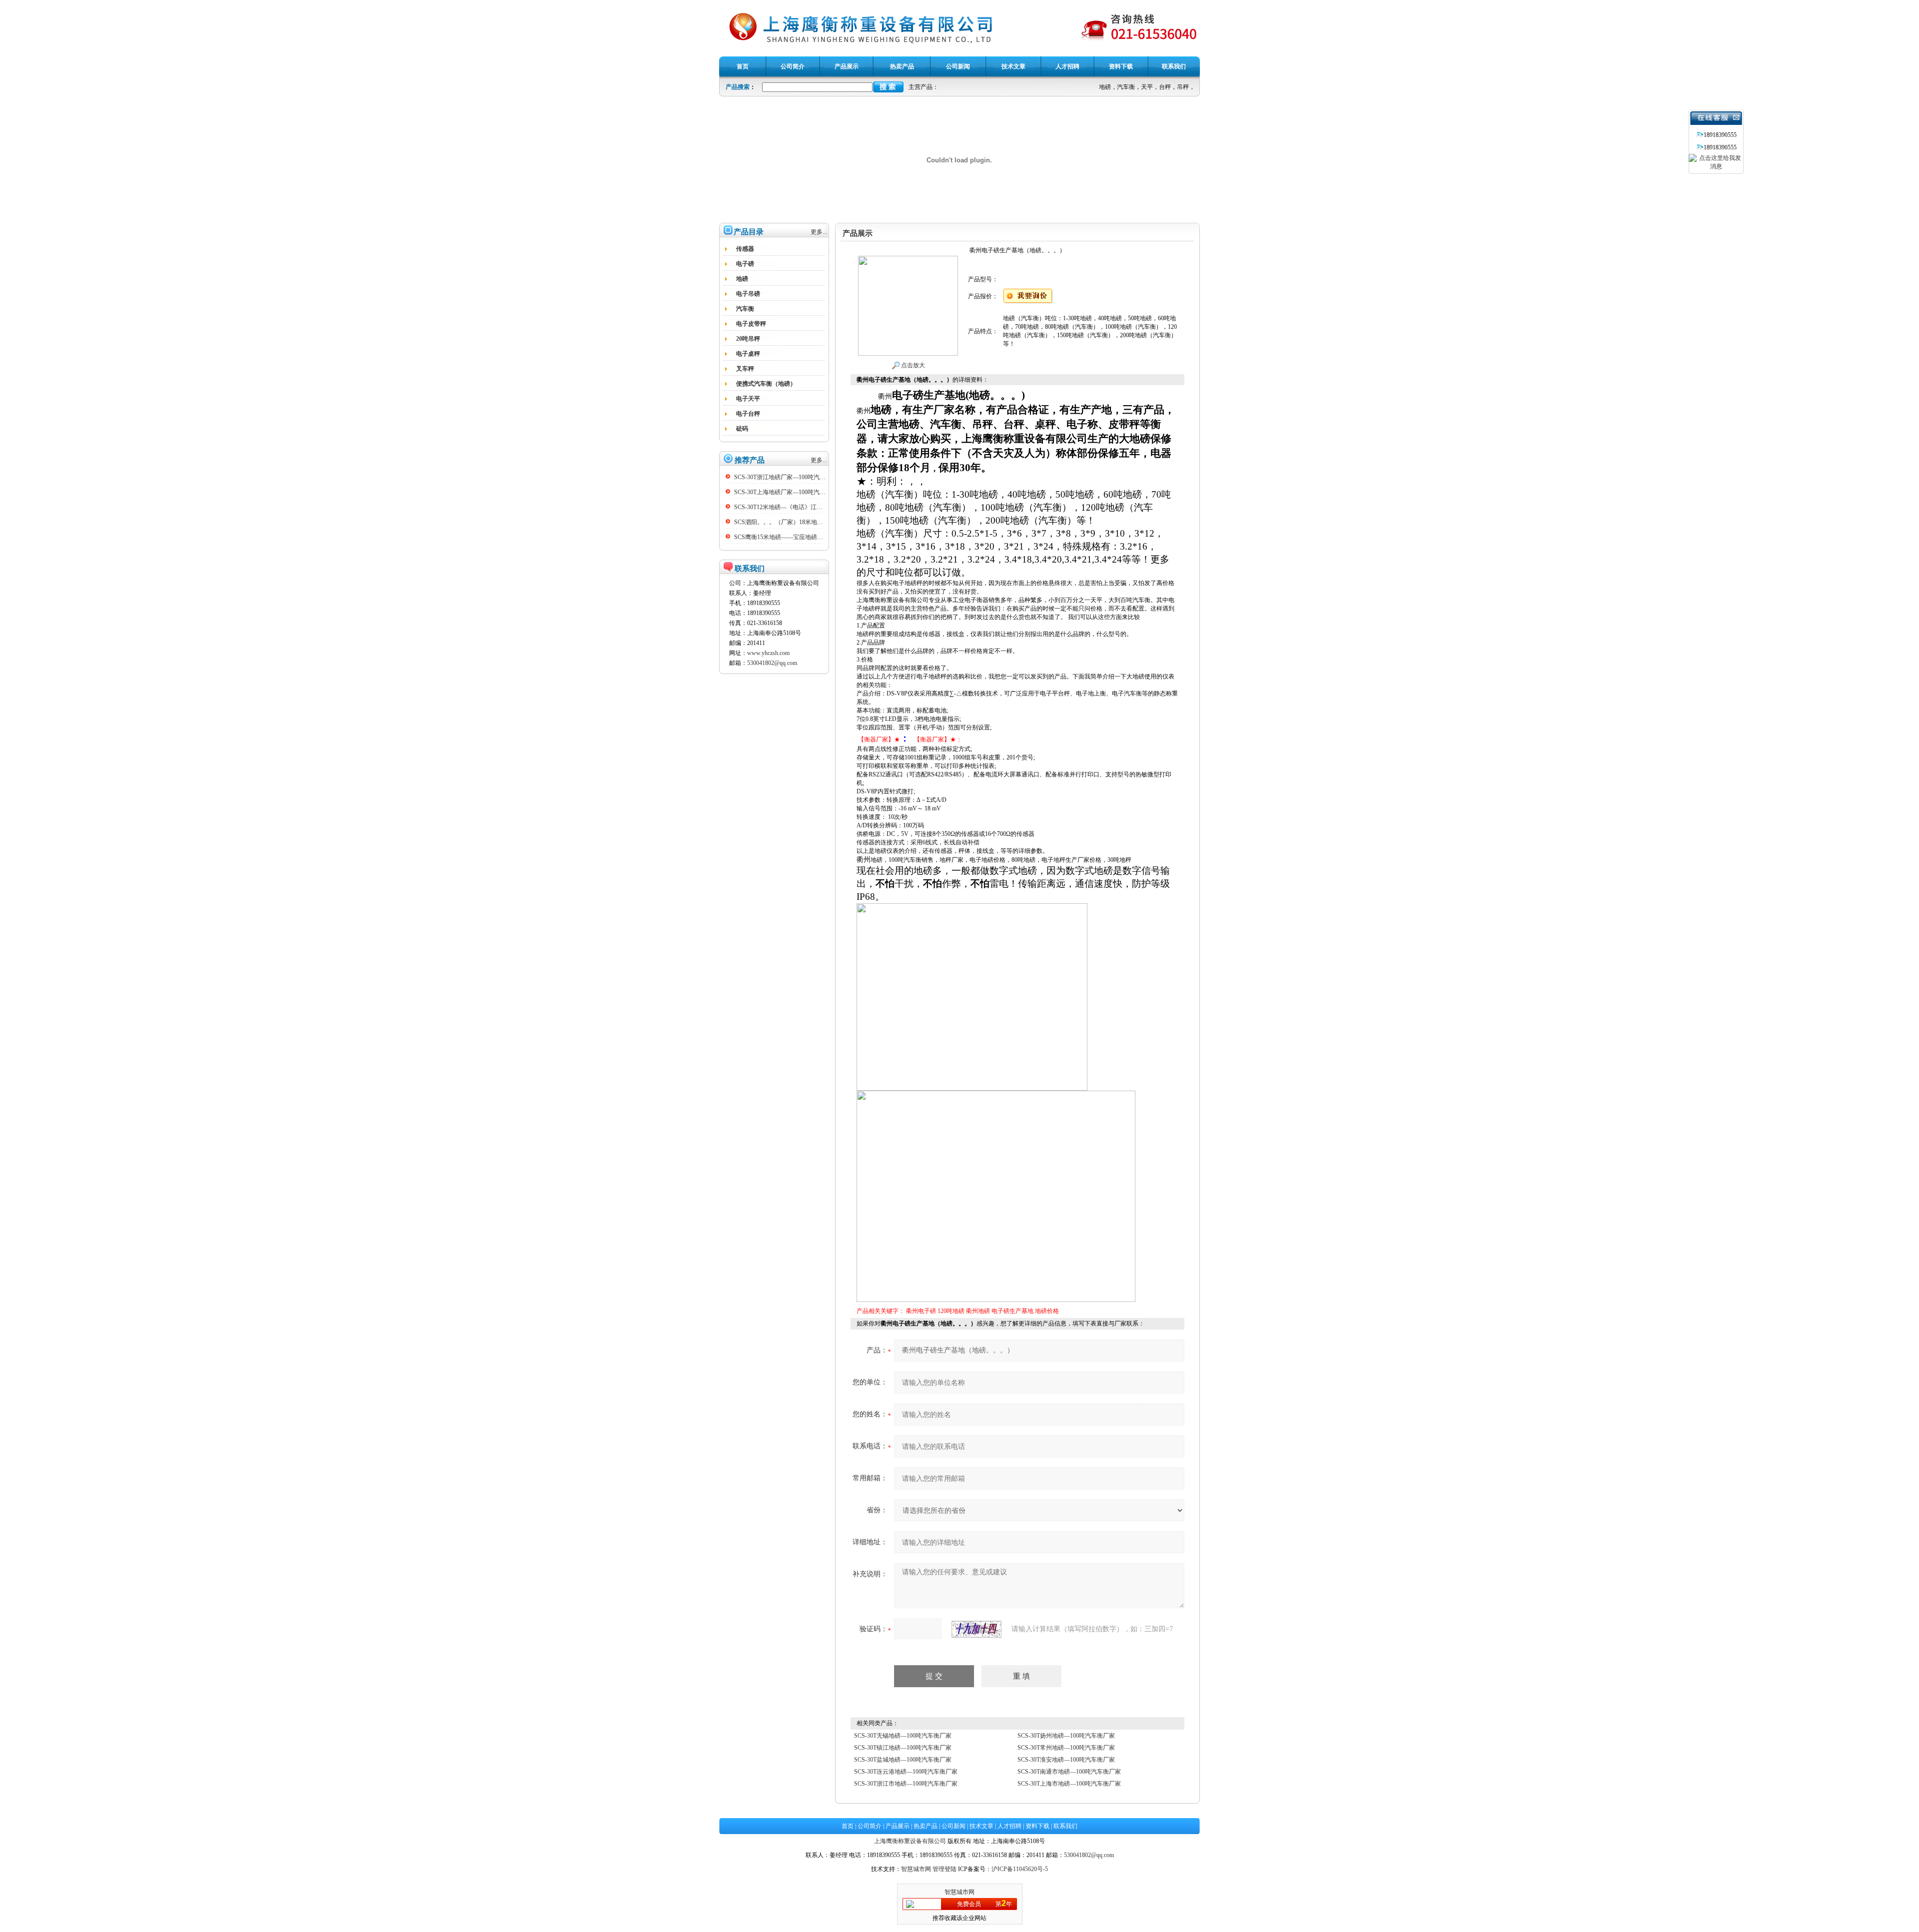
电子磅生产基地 (1012, 1311)
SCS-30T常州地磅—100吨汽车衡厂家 (1066, 1748)
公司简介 (870, 1826)
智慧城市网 (916, 1869)
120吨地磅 (951, 1311)
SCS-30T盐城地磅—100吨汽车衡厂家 (903, 1760)
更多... (819, 232)
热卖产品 (926, 1826)
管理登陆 (945, 1869)
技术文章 (981, 1826)
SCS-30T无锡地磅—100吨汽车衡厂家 (903, 1736)
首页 (848, 1826)
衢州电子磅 (921, 1311)
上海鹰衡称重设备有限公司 (910, 1841)
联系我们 (1065, 1826)
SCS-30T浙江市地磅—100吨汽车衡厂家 (906, 1784)
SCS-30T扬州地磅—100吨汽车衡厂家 (1066, 1736)
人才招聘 (1009, 1826)
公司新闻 (954, 1826)
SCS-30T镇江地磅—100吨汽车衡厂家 (903, 1748)
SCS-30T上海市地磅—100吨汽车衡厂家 (1069, 1784)
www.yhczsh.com (768, 653)
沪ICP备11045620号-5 (1020, 1869)
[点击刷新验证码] (976, 1629)
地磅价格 (1047, 1311)
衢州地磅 (978, 1311)
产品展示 (898, 1826)
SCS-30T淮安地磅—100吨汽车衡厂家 (1066, 1760)
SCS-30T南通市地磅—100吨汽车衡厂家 (1069, 1772)
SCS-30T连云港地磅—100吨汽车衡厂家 (906, 1772)
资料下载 (1037, 1826)
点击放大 (912, 365)
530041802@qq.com (772, 663)
